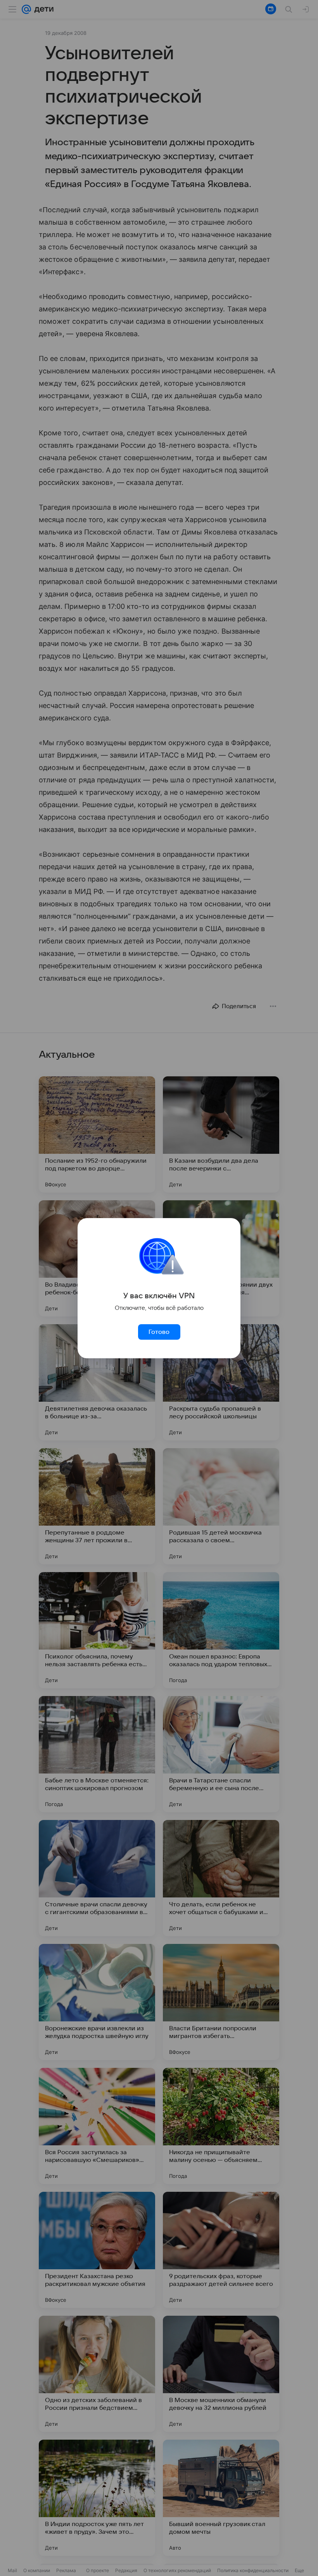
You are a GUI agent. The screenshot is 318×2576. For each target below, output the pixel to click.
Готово (159, 1332)
